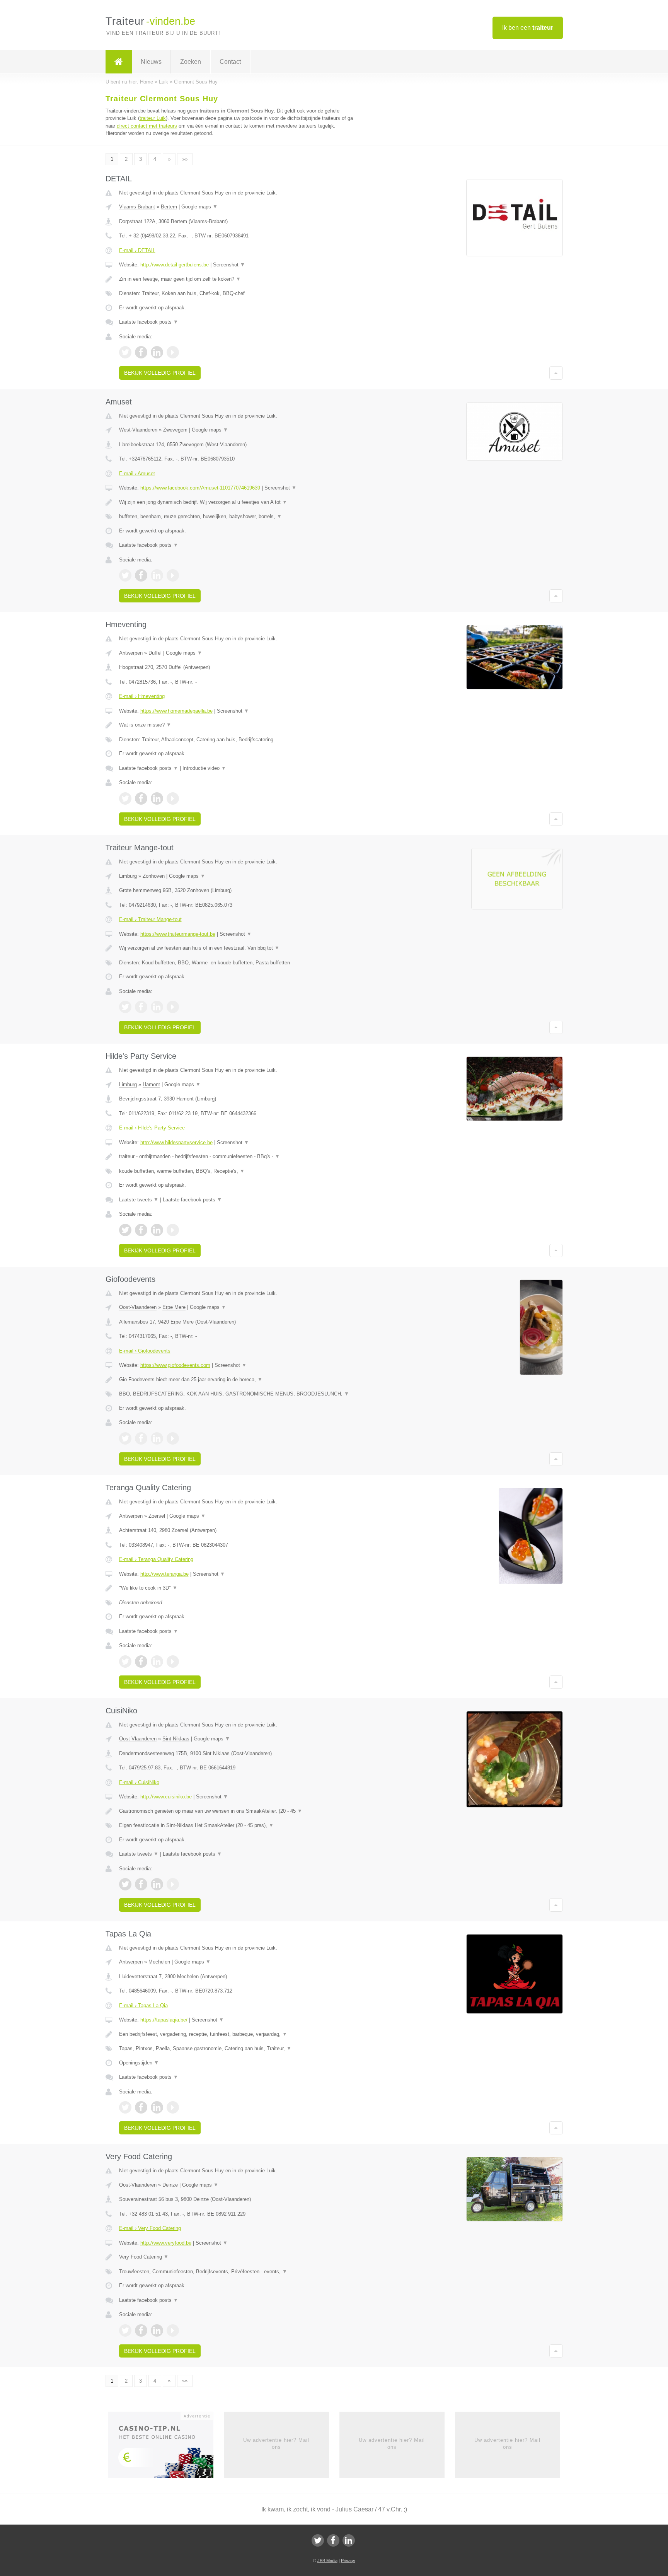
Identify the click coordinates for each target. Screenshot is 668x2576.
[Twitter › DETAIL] (125, 352)
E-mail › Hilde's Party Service (152, 1128)
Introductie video (204, 768)
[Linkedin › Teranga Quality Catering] (157, 1662)
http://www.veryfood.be (166, 2243)
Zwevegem (175, 430)
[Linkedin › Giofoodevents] (157, 1438)
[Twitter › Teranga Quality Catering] (125, 1662)
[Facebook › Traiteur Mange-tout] (141, 1007)
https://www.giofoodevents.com (175, 1365)
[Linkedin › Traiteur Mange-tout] (157, 1007)
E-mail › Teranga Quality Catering (156, 1559)
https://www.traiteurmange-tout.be (178, 934)
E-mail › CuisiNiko (139, 1782)
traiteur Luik (153, 118)
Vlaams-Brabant (137, 207)
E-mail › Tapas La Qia (143, 2005)
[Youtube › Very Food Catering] (173, 2330)
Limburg (128, 876)
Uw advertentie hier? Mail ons (276, 2444)
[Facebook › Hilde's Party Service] (141, 1230)
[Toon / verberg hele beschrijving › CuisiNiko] (238, 1811)
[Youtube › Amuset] (173, 575)
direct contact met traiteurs (147, 126)
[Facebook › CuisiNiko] (141, 1884)
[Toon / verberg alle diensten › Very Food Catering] (238, 2272)
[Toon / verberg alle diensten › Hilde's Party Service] (238, 1171)
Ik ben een (528, 28)
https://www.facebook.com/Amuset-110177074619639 (200, 488)
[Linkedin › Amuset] (157, 575)
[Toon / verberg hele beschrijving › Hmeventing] (238, 725)
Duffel (155, 653)
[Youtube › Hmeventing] (173, 798)
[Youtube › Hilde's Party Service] (173, 1230)
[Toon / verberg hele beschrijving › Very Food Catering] (238, 2257)
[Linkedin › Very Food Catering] (157, 2330)
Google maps (199, 207)
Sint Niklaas (176, 1739)
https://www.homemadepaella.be (176, 711)
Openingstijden (139, 2063)
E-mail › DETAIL (137, 250)
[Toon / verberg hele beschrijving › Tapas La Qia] (238, 2034)
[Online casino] (166, 2447)
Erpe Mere (174, 1307)
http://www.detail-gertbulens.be (175, 265)
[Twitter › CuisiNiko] (125, 1884)
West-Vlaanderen (138, 430)
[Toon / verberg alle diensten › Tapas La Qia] (238, 2049)
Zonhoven (154, 876)
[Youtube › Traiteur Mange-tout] (173, 1007)
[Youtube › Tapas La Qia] (173, 2107)
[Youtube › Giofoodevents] (173, 1438)
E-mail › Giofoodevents (145, 1351)
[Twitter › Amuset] (125, 575)
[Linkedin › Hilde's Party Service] (157, 1230)
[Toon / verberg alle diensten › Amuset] (238, 517)
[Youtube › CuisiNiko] (173, 1884)
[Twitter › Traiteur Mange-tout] (125, 1007)
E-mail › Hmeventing (142, 696)
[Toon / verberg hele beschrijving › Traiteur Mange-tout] (238, 948)
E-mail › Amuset (137, 473)
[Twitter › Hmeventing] (125, 798)
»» (185, 159)
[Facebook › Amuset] (141, 575)
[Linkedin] (349, 2540)
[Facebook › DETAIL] (141, 352)
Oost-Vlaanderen (138, 1307)
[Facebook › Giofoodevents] (141, 1438)
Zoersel (157, 1516)
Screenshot (229, 265)
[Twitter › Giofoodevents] (125, 1438)
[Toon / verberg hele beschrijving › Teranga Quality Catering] (238, 1588)
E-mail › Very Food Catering (150, 2228)
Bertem (169, 207)
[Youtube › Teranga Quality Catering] (173, 1662)
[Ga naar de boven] (556, 373)
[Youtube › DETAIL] (173, 352)
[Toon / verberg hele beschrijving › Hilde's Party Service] (238, 1157)
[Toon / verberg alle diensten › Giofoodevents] (238, 1394)
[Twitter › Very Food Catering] (125, 2330)
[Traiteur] (119, 62)
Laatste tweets (139, 1200)
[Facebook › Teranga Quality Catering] (141, 1662)
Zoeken (191, 62)
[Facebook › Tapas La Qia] (141, 2107)
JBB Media (327, 2561)
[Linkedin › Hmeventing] (157, 798)
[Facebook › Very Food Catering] (141, 2330)
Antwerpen (131, 653)
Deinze (170, 2185)
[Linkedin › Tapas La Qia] (157, 2107)
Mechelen (159, 1962)
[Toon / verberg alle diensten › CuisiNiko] (238, 1825)
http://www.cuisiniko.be (166, 1797)
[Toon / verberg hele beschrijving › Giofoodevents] (238, 1380)
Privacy (348, 2561)
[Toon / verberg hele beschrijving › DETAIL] (238, 279)
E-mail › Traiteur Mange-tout (150, 919)
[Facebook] (333, 2540)
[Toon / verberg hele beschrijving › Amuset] (238, 502)
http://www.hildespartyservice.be (176, 1142)
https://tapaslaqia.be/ (164, 2020)
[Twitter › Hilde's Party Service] (125, 1230)
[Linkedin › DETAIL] (157, 352)
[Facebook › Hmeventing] (141, 798)
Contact (230, 62)
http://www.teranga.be (164, 1574)
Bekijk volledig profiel (160, 373)
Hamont (151, 1084)
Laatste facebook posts (149, 322)
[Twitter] (318, 2540)
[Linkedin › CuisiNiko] (157, 1884)
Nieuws (151, 62)
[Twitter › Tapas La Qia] (125, 2107)
